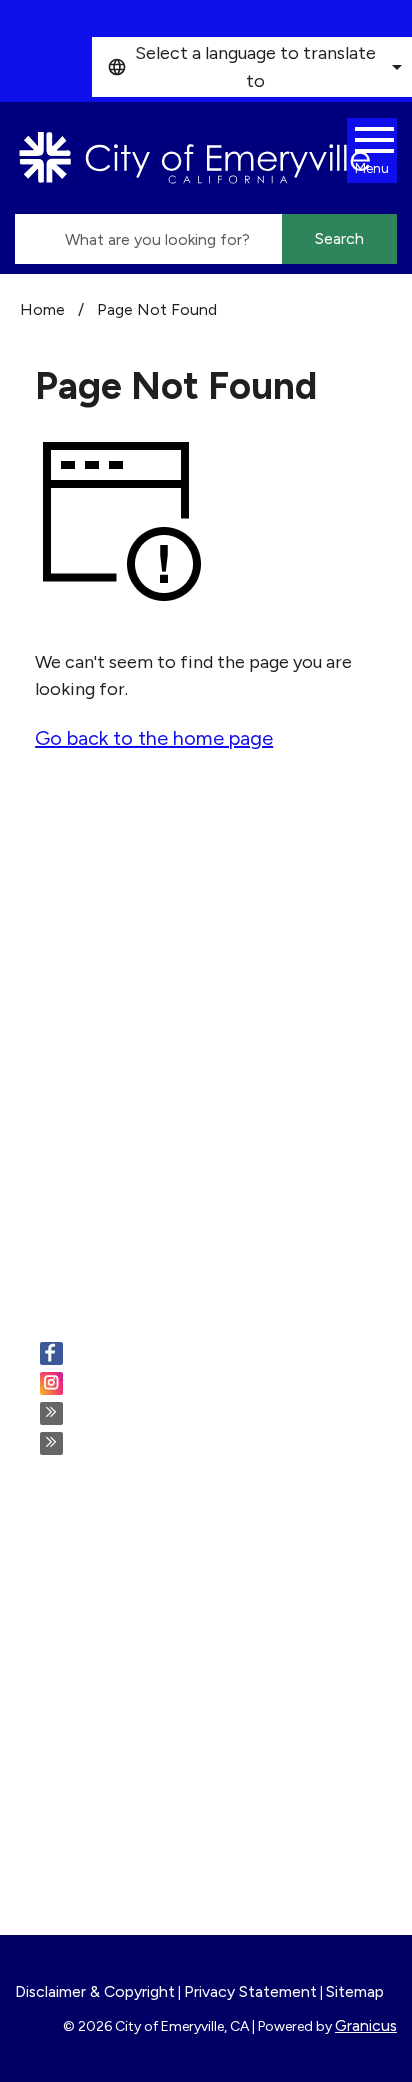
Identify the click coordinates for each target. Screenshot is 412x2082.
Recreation (85, 1765)
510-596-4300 (137, 1062)
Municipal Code (103, 1819)
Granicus (366, 2025)
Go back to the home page (154, 738)
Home (42, 309)
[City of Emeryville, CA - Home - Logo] (195, 158)
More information (93, 1237)
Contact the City (110, 1846)
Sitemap (355, 1991)
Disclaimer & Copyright (95, 1991)
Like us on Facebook (154, 1355)
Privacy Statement (250, 1991)
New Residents (101, 1792)
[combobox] (252, 67)
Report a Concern (113, 1647)
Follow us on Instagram (165, 1385)
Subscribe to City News (169, 1415)
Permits (72, 1593)
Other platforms (139, 1445)
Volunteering (92, 1620)
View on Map (72, 1015)
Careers (72, 1566)
